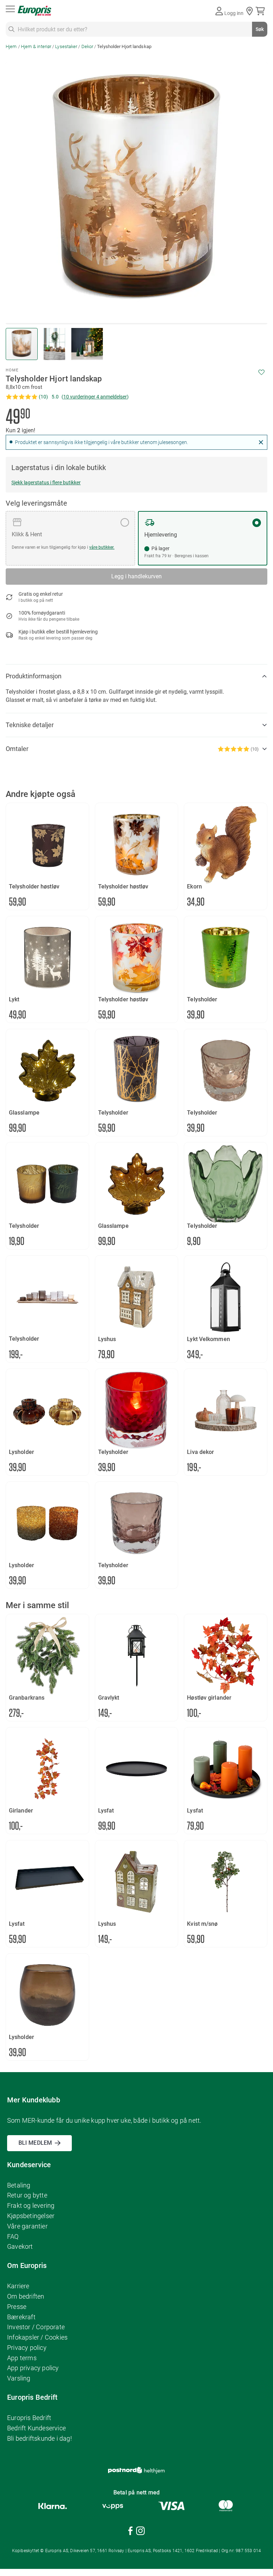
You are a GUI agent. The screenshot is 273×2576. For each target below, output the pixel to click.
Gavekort (20, 2246)
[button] (55, 344)
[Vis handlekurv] (261, 11)
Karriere (18, 2286)
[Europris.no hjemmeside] (34, 11)
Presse (17, 2307)
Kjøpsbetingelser (31, 2216)
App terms (22, 2358)
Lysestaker (66, 46)
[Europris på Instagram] (140, 2532)
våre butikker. (102, 547)
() (95, 397)
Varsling (19, 2378)
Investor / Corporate (36, 2327)
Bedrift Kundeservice (36, 2428)
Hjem (11, 46)
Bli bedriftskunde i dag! (39, 2438)
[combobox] (136, 29)
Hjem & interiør (37, 46)
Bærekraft (21, 2317)
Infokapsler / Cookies (37, 2337)
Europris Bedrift (29, 2418)
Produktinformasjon (34, 676)
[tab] (136, 676)
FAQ (13, 2236)
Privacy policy (27, 2348)
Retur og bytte (27, 2195)
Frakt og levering (31, 2205)
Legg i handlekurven (136, 576)
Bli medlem (35, 2143)
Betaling (19, 2185)
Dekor (87, 46)
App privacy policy (33, 2368)
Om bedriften (26, 2296)
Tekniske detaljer (30, 725)
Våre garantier (27, 2226)
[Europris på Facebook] (130, 2532)
